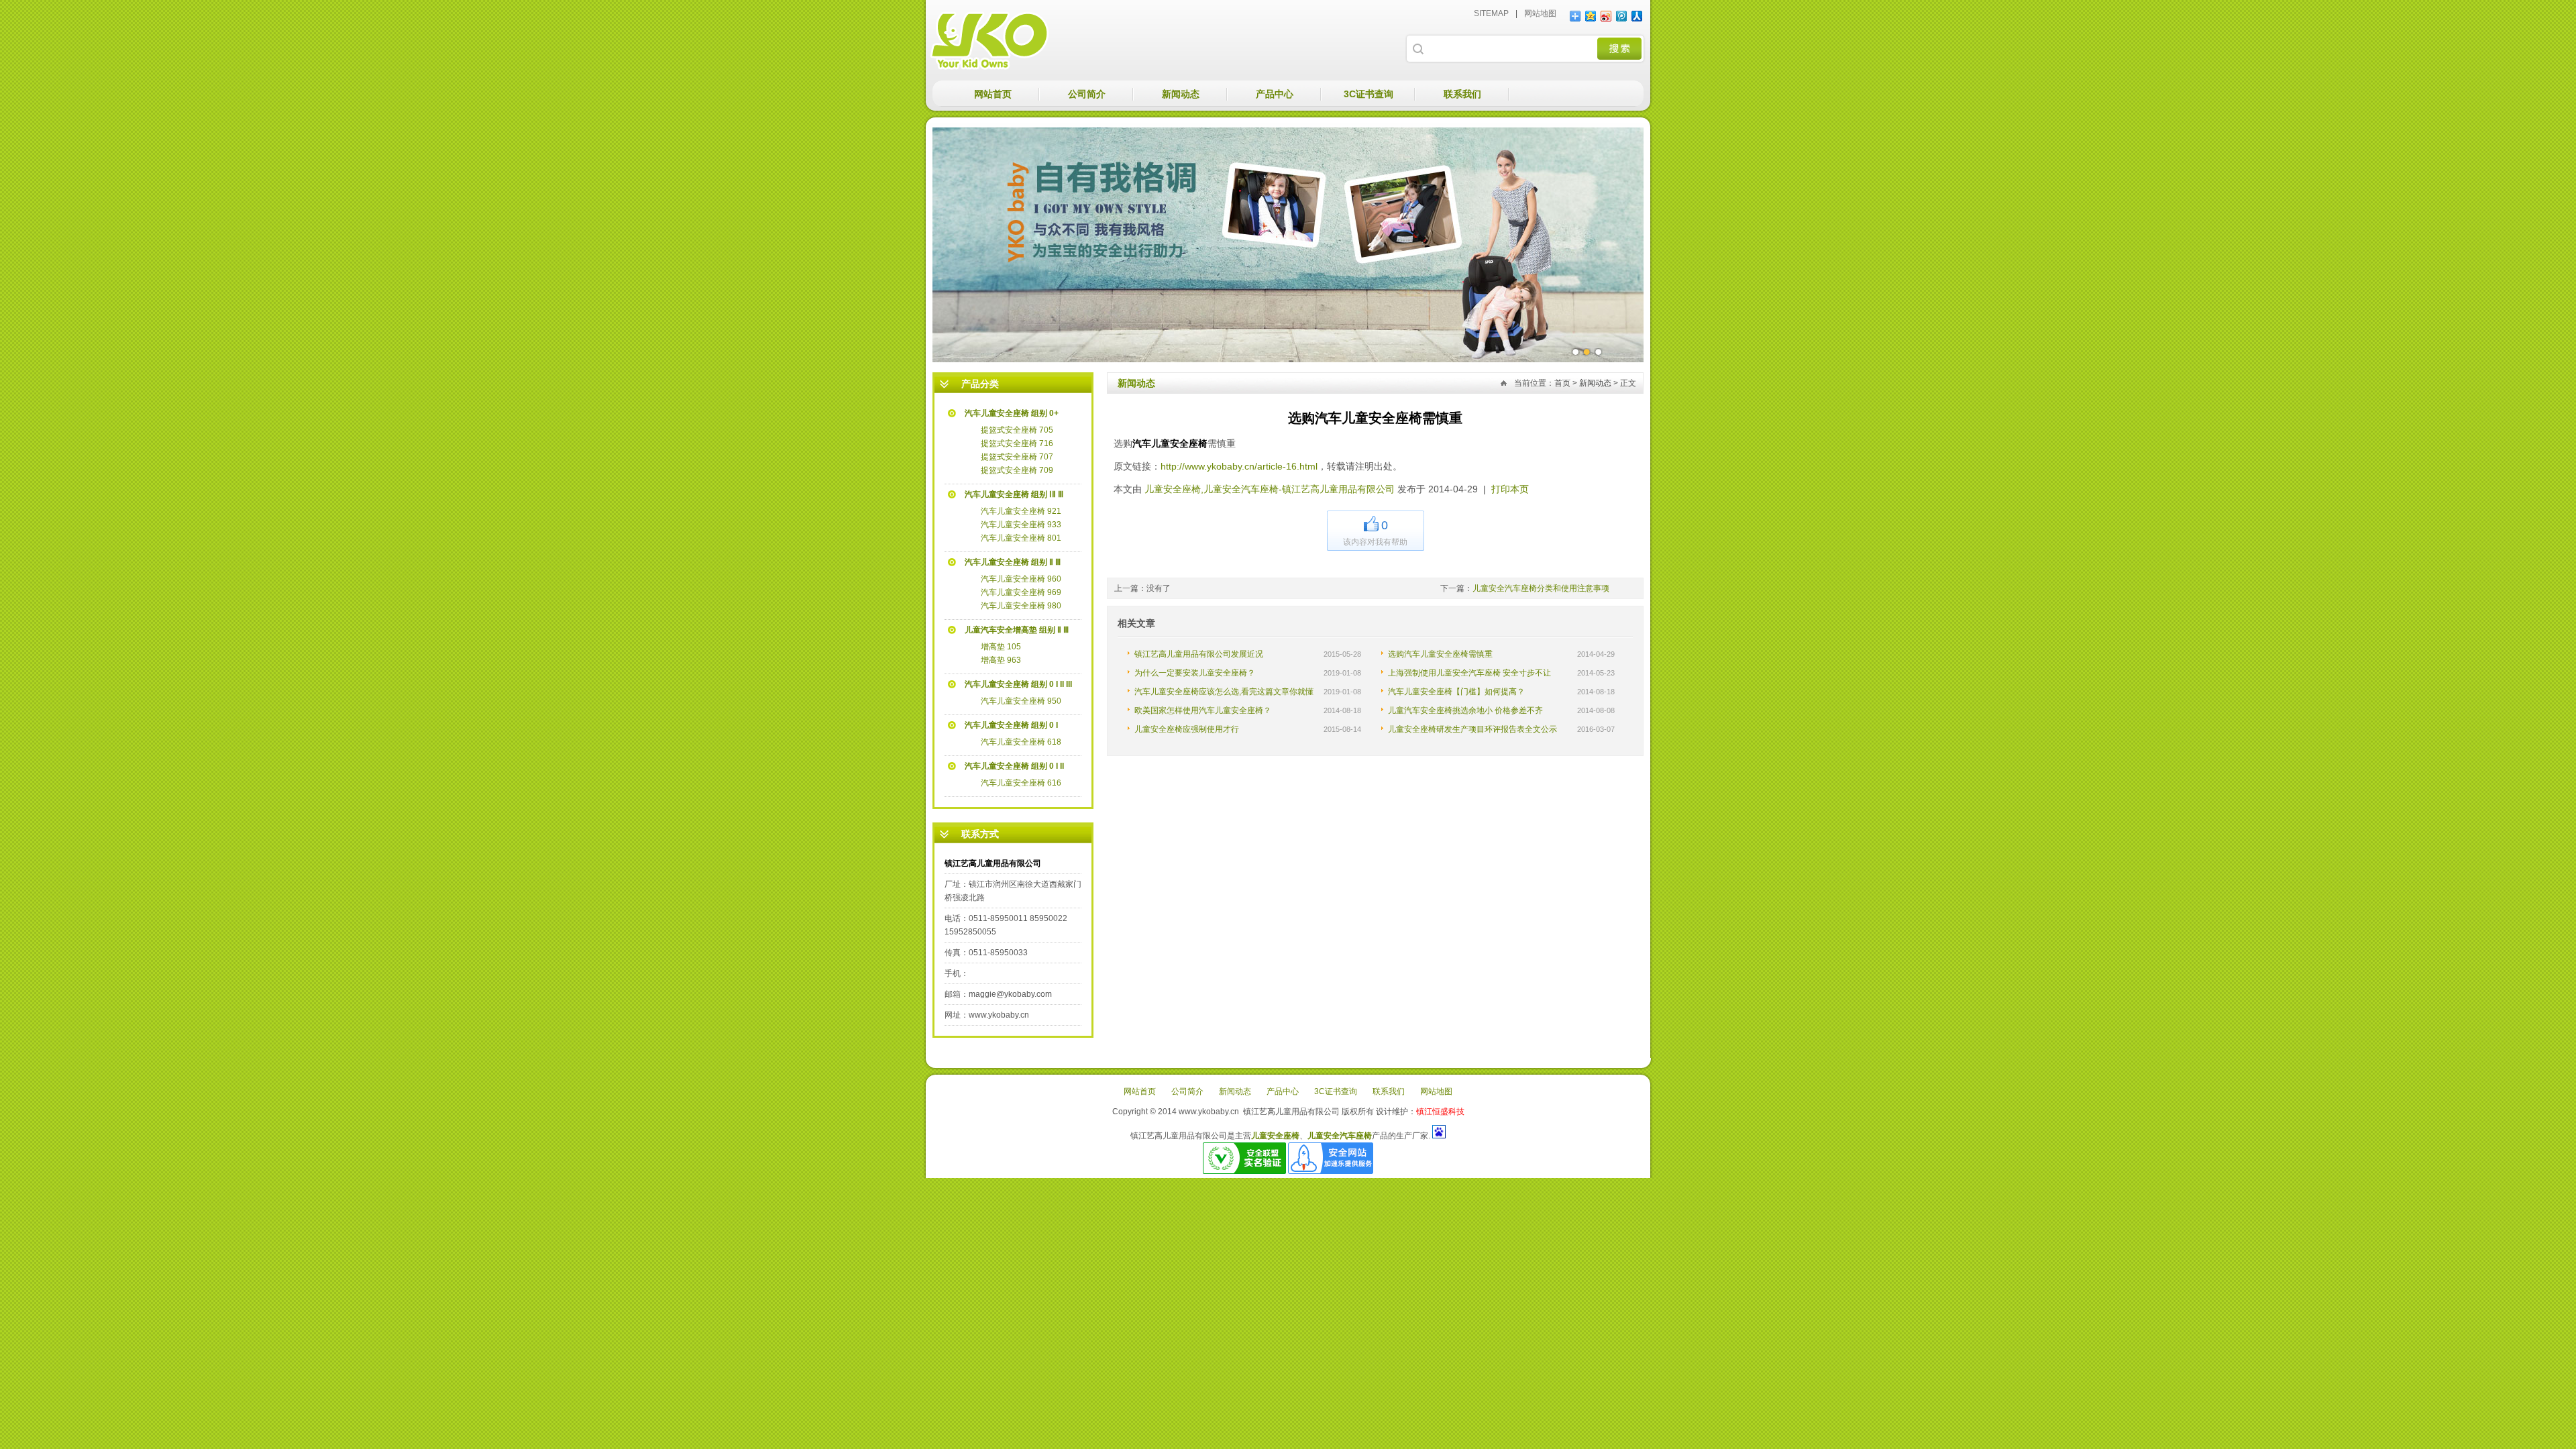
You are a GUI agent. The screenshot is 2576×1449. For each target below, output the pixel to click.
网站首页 (993, 94)
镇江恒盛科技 (1440, 1112)
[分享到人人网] (1637, 16)
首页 (1562, 383)
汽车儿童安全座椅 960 (1021, 579)
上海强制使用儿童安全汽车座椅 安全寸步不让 (1469, 673)
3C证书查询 (1368, 94)
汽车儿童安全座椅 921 (1021, 511)
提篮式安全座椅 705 (1017, 430)
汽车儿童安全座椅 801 (1021, 538)
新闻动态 (1181, 94)
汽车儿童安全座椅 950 (1021, 701)
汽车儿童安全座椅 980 (1021, 606)
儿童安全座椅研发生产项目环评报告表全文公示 (1472, 729)
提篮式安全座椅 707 (1017, 457)
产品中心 (1275, 94)
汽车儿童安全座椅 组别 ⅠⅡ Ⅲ (1014, 494)
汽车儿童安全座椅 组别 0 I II (1014, 766)
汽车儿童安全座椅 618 (1021, 742)
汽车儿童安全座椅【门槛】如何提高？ (1456, 692)
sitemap (1491, 13)
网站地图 (1540, 13)
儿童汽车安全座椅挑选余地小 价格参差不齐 (1465, 710)
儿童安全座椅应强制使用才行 (1187, 729)
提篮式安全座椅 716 (1017, 443)
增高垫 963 (1001, 660)
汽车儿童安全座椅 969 (1021, 592)
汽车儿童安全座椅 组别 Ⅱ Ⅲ (1013, 562)
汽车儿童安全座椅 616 (1021, 783)
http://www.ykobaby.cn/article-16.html (1239, 466)
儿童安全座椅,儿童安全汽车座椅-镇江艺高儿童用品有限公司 (989, 40)
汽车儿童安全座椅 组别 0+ (1012, 413)
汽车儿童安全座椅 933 (1021, 525)
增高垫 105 (1001, 647)
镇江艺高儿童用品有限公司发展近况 (1199, 654)
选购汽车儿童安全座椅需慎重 (1440, 654)
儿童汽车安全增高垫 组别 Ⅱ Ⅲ (1017, 630)
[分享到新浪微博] (1606, 16)
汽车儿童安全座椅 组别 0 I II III (1018, 684)
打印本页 (1510, 489)
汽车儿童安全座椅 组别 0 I (1011, 725)
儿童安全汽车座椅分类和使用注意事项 (1541, 588)
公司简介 (1087, 94)
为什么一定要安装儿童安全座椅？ (1195, 673)
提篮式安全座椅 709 (1017, 470)
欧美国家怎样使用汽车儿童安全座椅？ (1203, 710)
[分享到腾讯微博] (1622, 16)
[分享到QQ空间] (1591, 16)
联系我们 (1462, 94)
